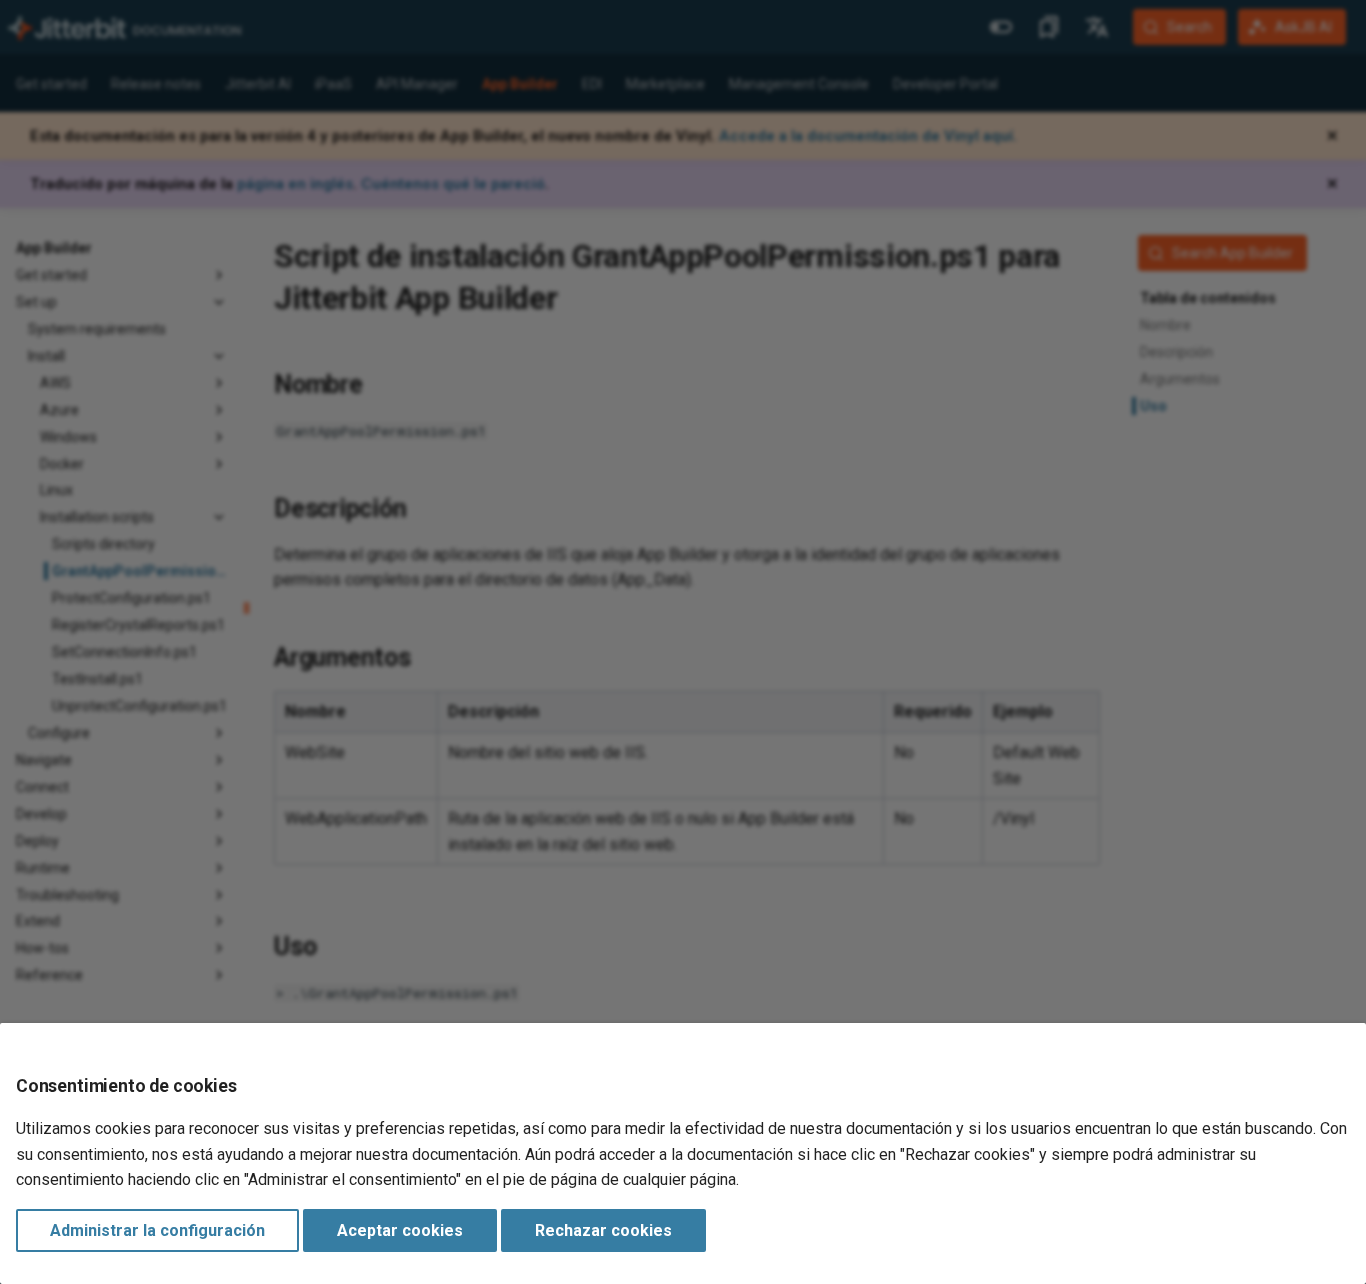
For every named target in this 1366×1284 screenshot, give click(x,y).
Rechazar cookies (603, 1230)
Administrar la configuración (157, 1230)
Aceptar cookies (400, 1230)
